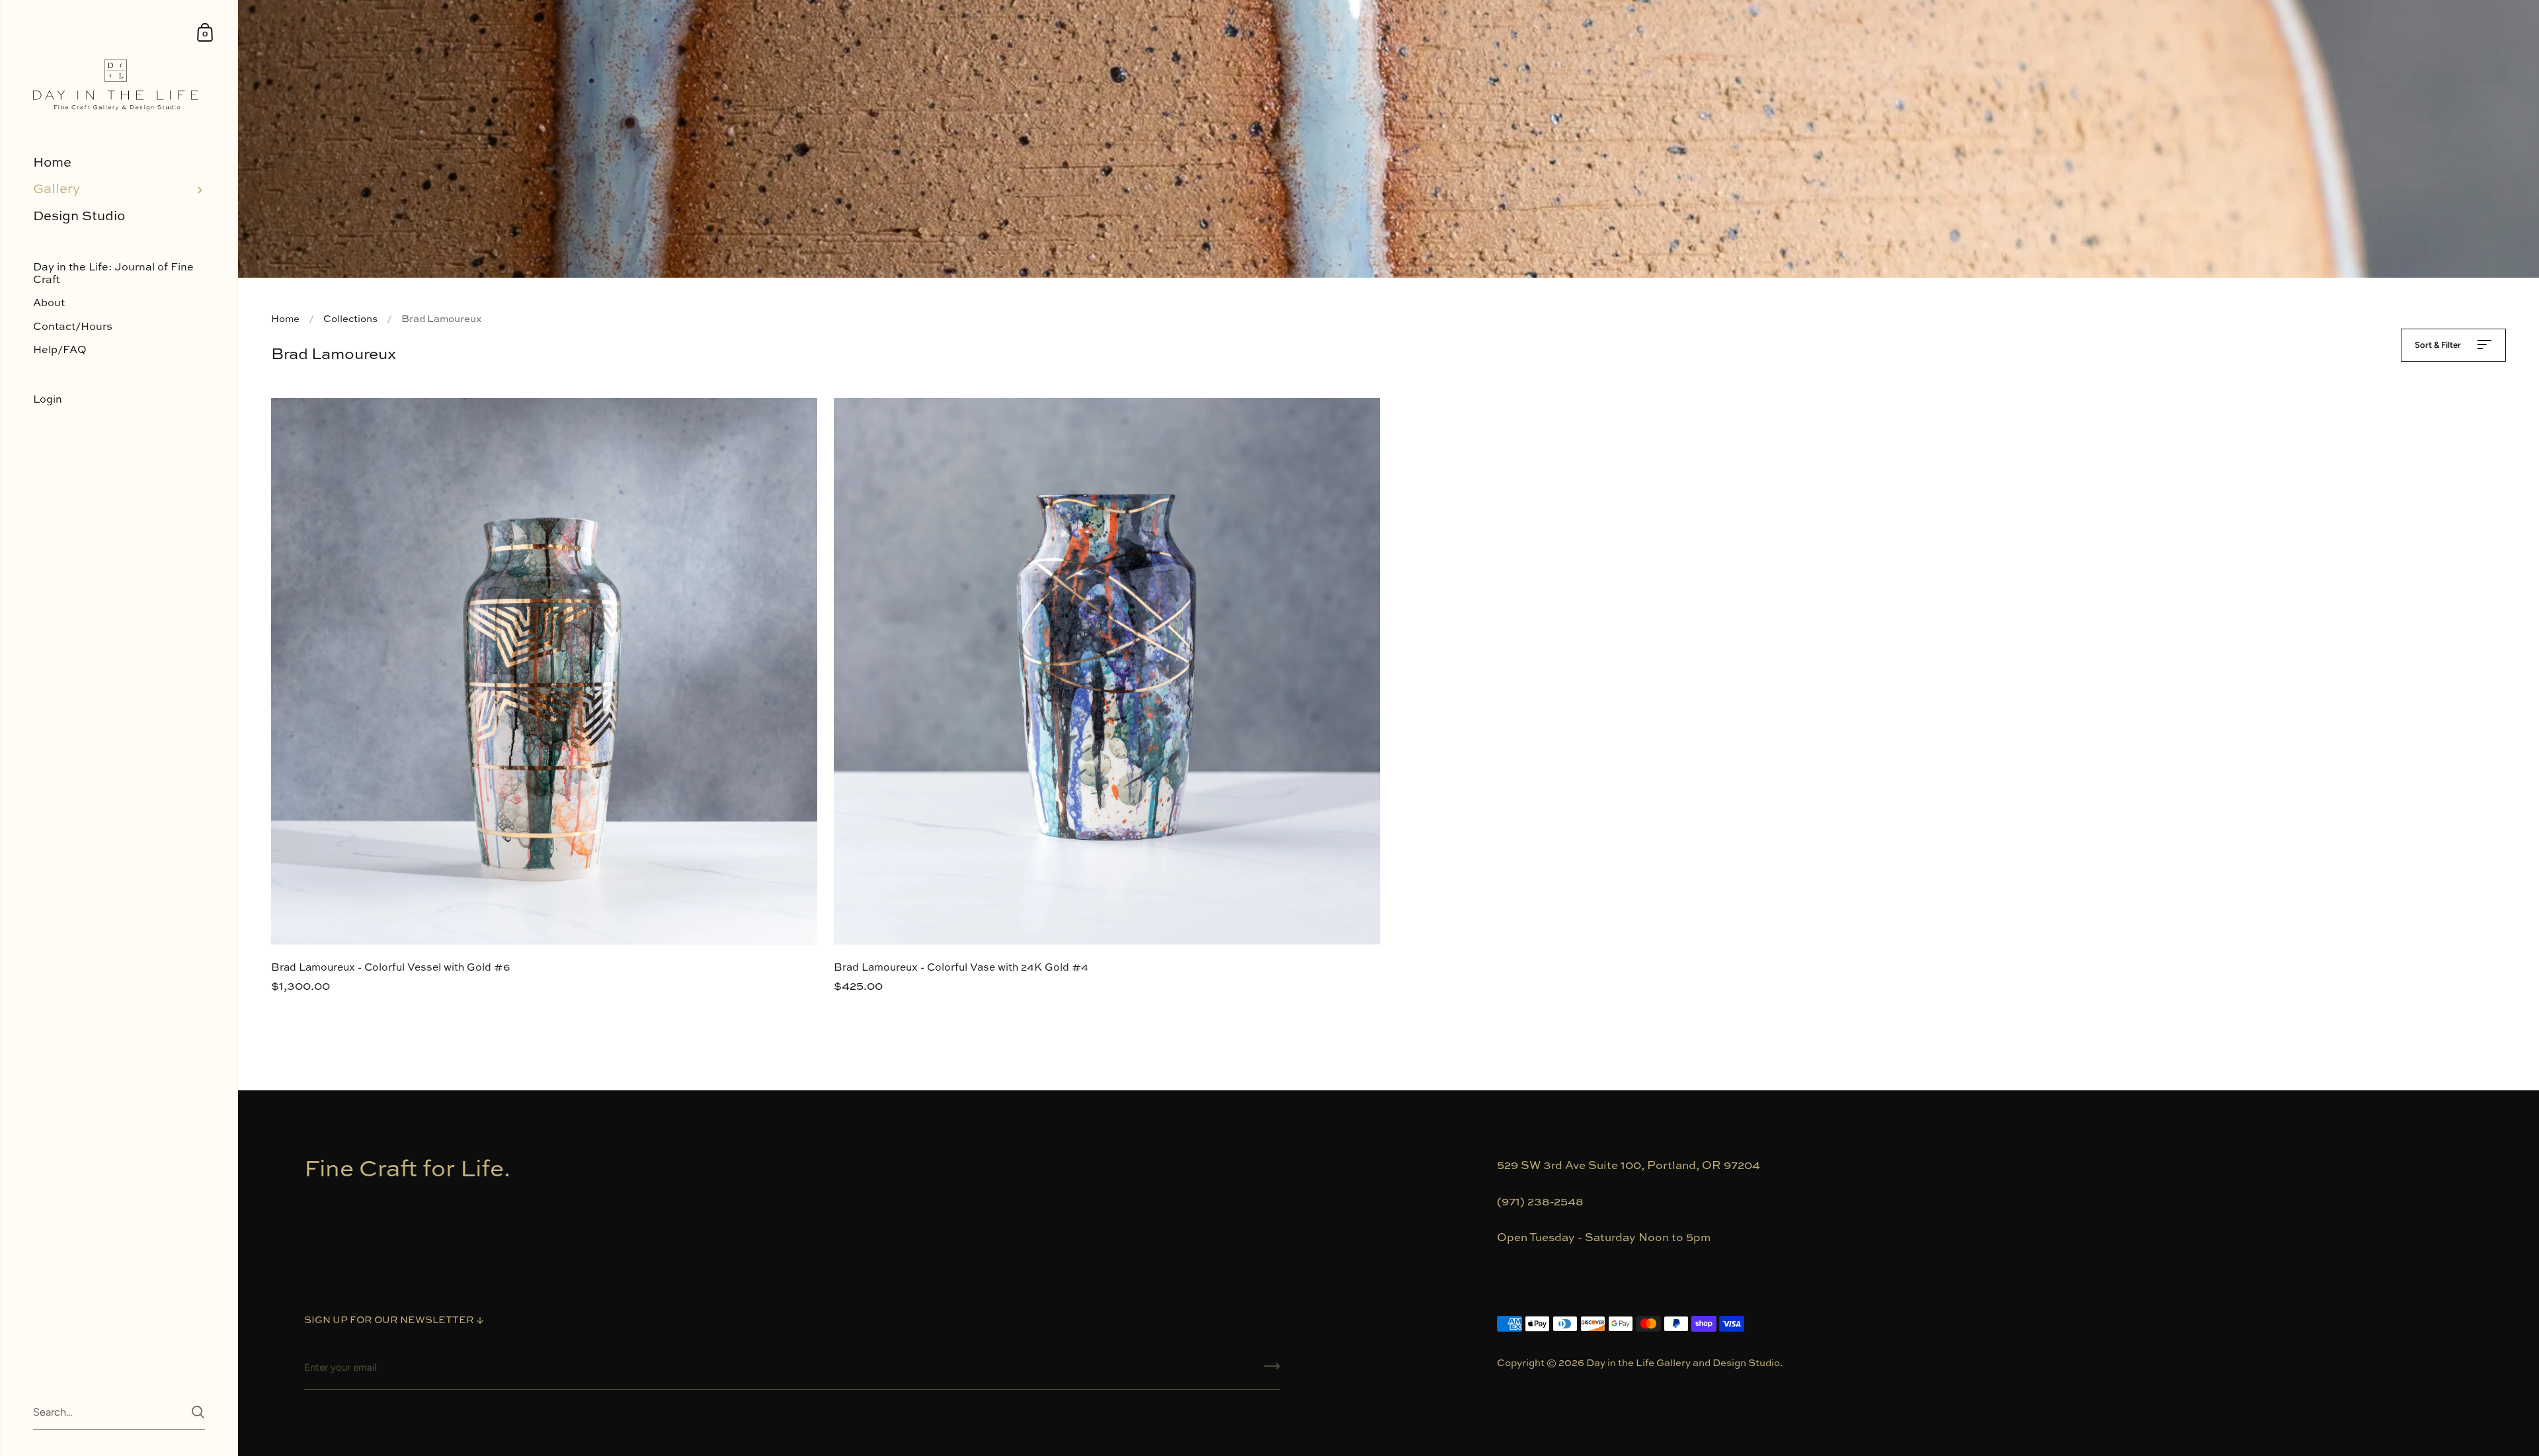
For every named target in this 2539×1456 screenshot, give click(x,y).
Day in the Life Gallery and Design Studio (1683, 1363)
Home (285, 319)
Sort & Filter (2439, 345)
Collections (350, 319)
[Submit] (1272, 1371)
